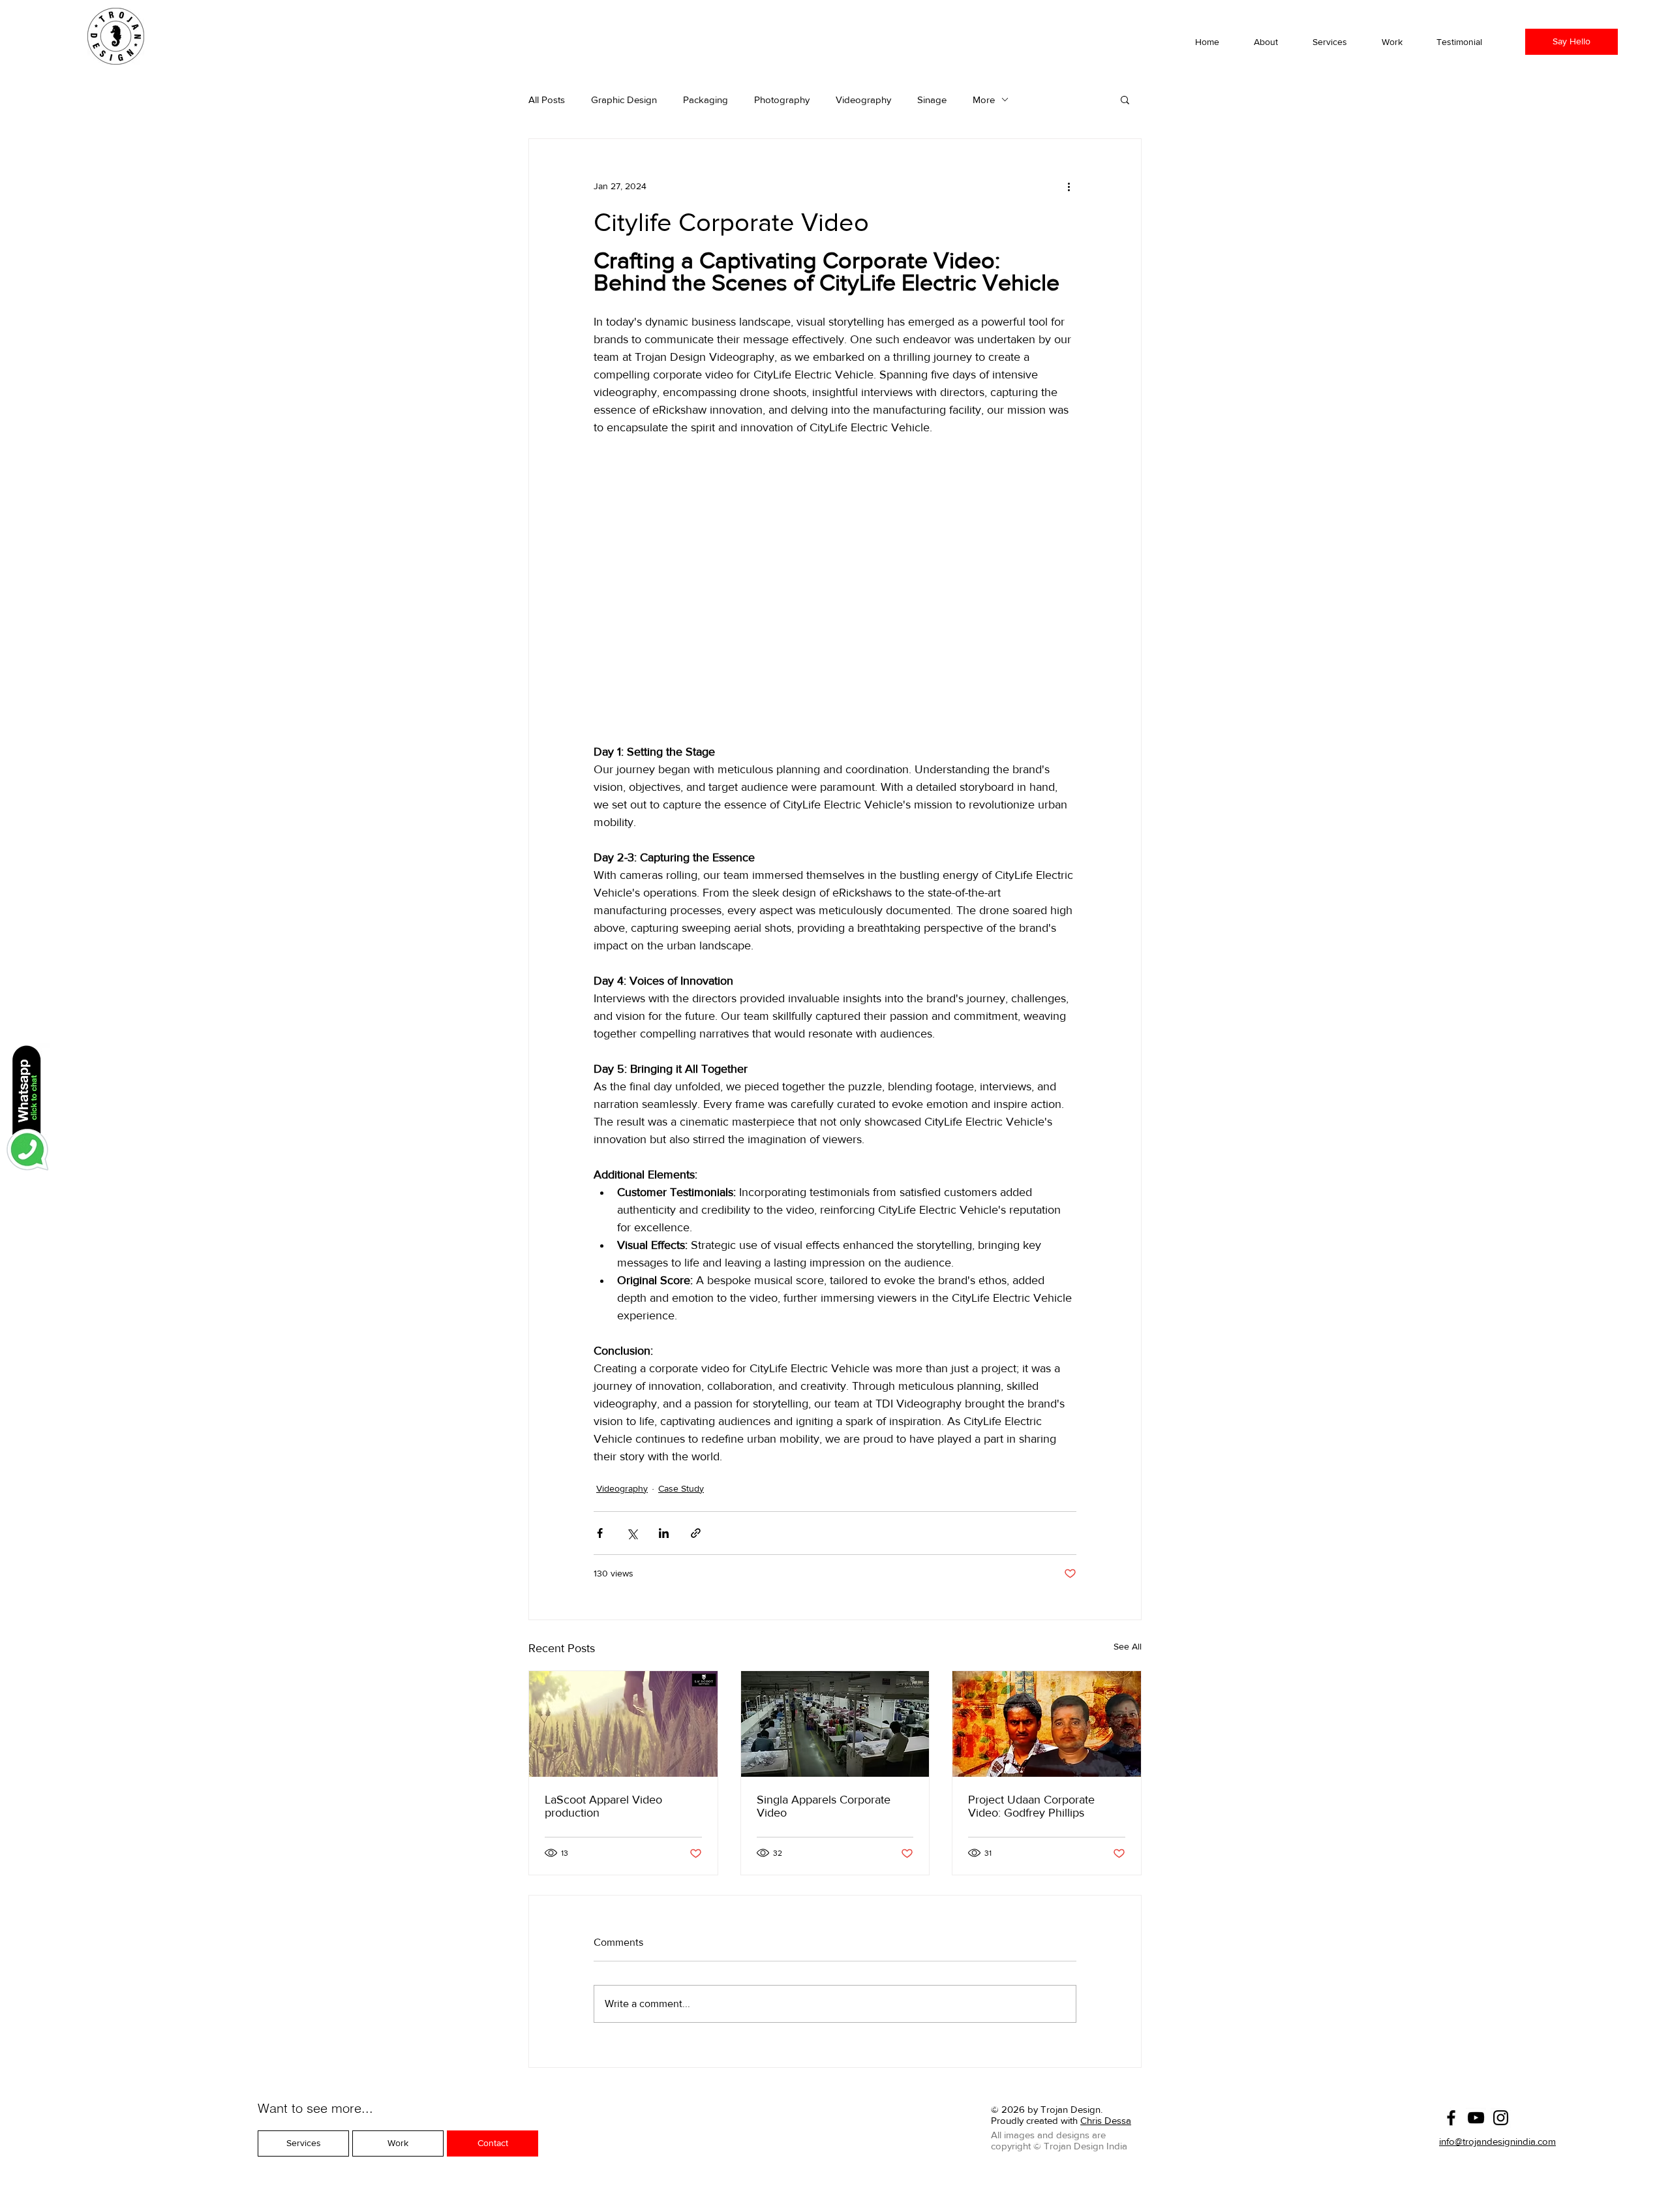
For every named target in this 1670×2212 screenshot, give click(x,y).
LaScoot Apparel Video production (603, 1806)
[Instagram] (1501, 2118)
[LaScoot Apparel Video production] (623, 1724)
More (984, 100)
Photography (782, 100)
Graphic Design (624, 100)
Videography (863, 100)
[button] (1399, 42)
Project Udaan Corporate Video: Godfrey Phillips (1031, 1806)
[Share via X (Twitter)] (632, 1533)
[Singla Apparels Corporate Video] (835, 1724)
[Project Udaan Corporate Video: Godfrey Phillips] (1047, 1724)
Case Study (681, 1488)
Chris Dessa (1106, 2120)
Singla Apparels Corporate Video (824, 1806)
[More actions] (1069, 186)
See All (1128, 1646)
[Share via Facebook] (600, 1533)
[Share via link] (696, 1533)
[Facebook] (1451, 2118)
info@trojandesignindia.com (1497, 2141)
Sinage (932, 100)
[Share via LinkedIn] (664, 1533)
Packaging (706, 100)
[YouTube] (1476, 2118)
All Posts (547, 100)
